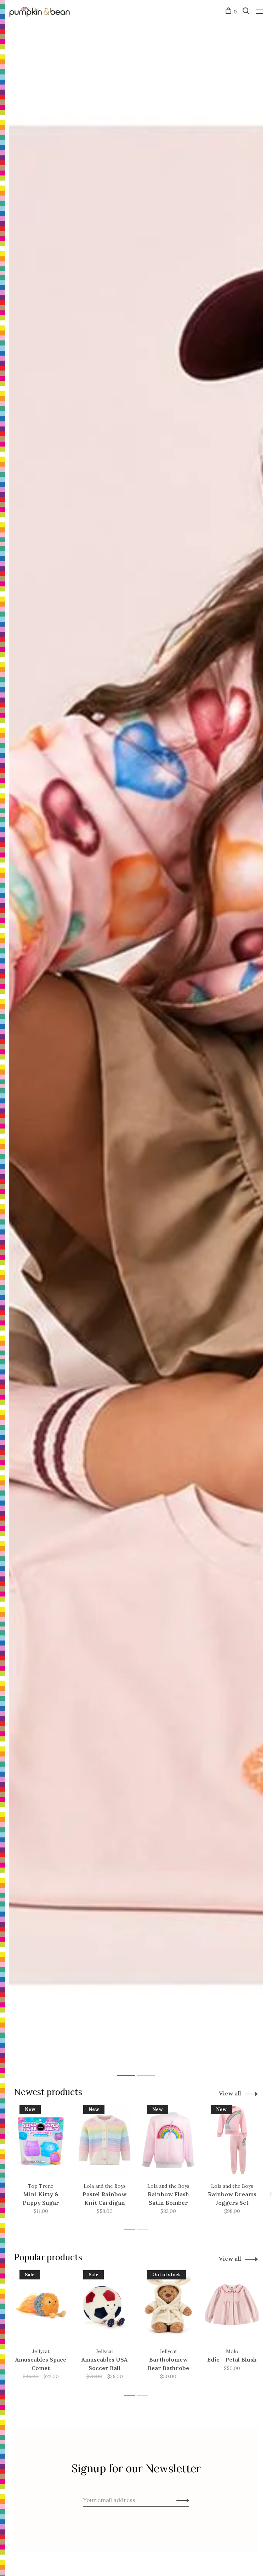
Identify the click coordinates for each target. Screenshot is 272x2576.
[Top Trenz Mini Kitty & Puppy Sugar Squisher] (41, 2140)
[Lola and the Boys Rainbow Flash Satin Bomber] (168, 2140)
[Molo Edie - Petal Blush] (232, 2305)
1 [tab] (132, 2068)
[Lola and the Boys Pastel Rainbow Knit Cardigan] (104, 2140)
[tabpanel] (136, 1055)
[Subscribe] (181, 2500)
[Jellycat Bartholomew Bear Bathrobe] (168, 2305)
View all (230, 2093)
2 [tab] (151, 2068)
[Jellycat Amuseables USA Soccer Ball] (104, 2305)
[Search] (247, 12)
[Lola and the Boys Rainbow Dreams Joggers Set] (232, 2140)
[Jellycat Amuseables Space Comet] (41, 2305)
